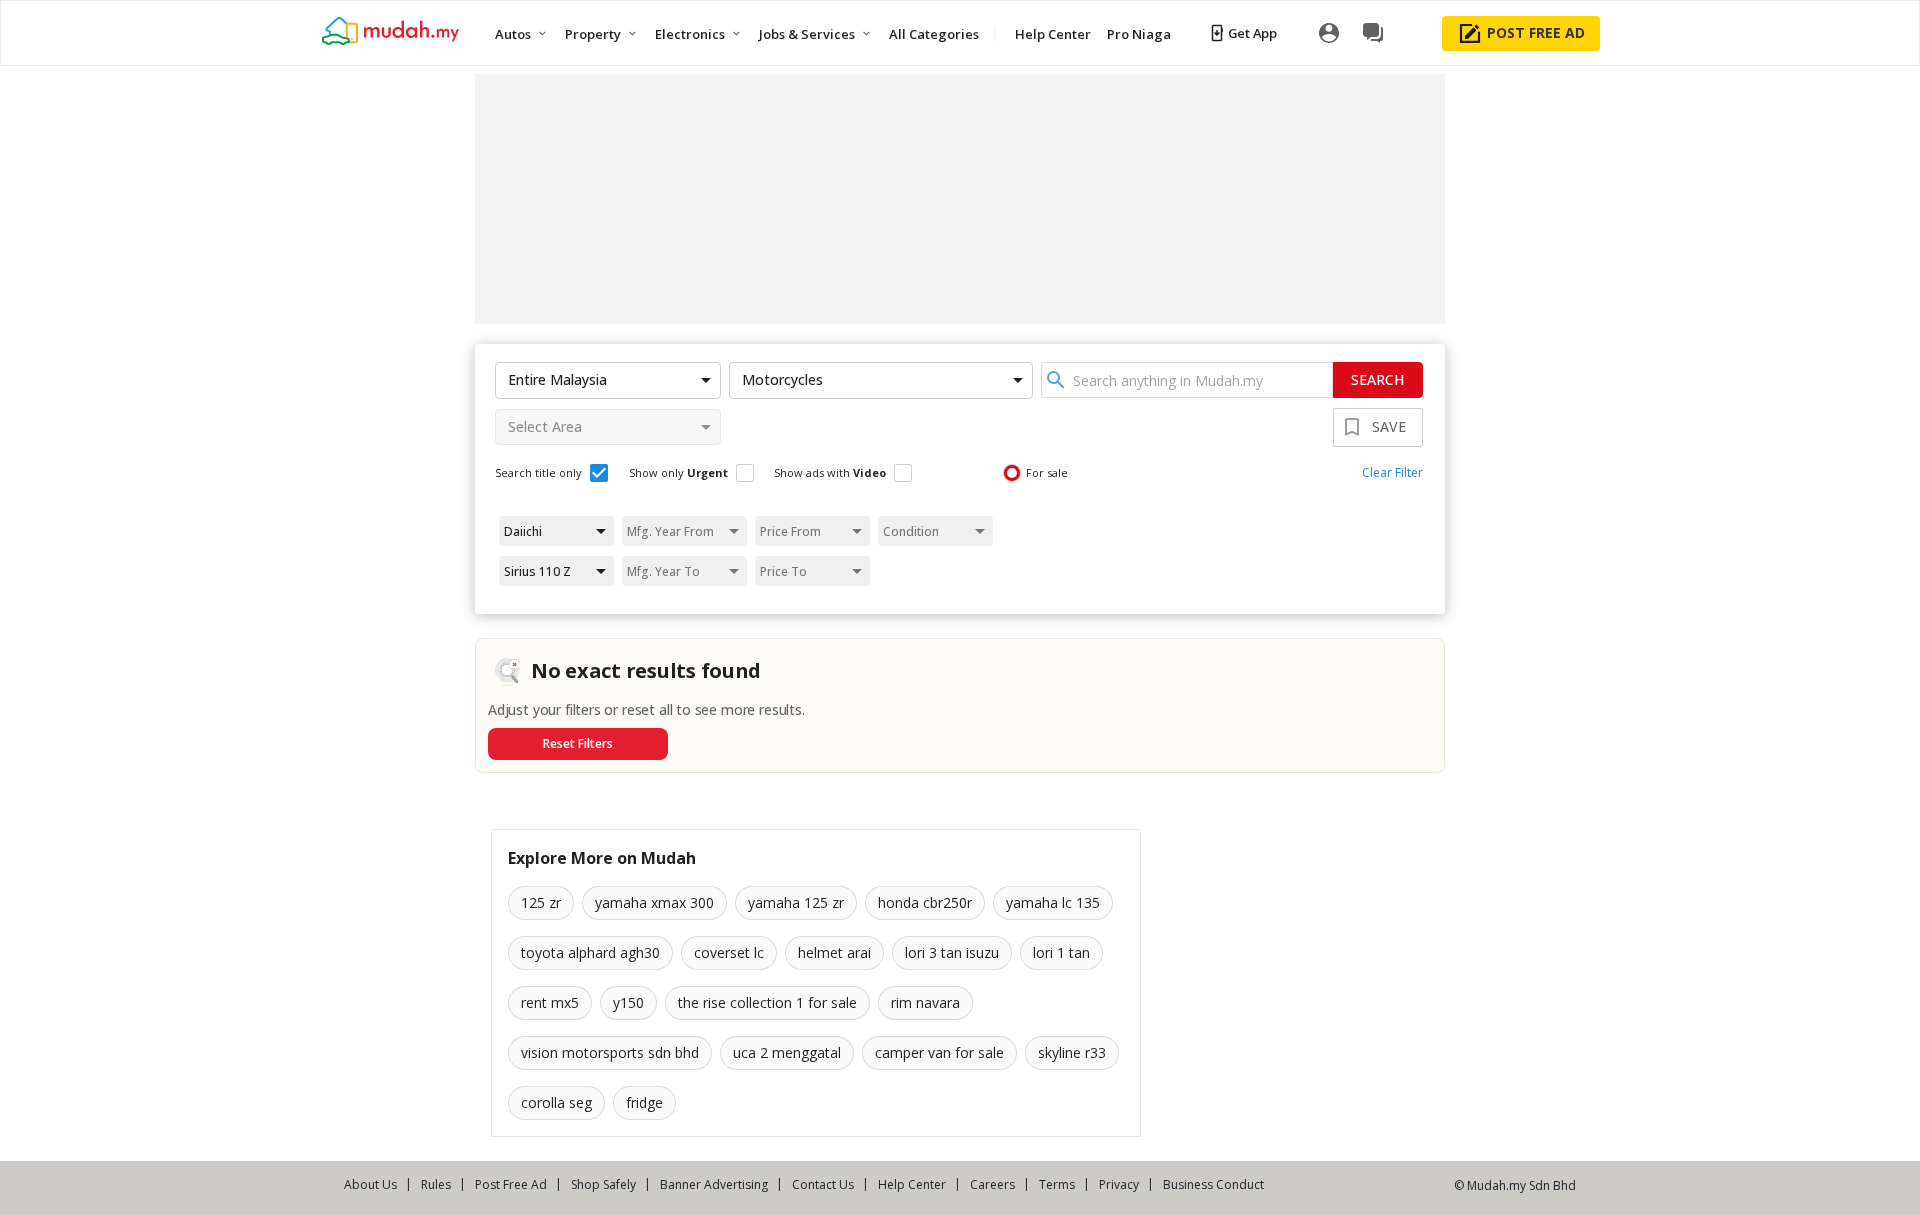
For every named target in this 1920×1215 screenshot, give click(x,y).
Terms (1057, 1184)
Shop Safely (603, 1184)
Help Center (912, 1184)
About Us (370, 1184)
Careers (992, 1184)
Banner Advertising (714, 1184)
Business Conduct (1213, 1184)
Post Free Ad (511, 1184)
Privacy (1119, 1184)
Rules (436, 1184)
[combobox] (1187, 380)
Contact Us (823, 1184)
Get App (1252, 33)
